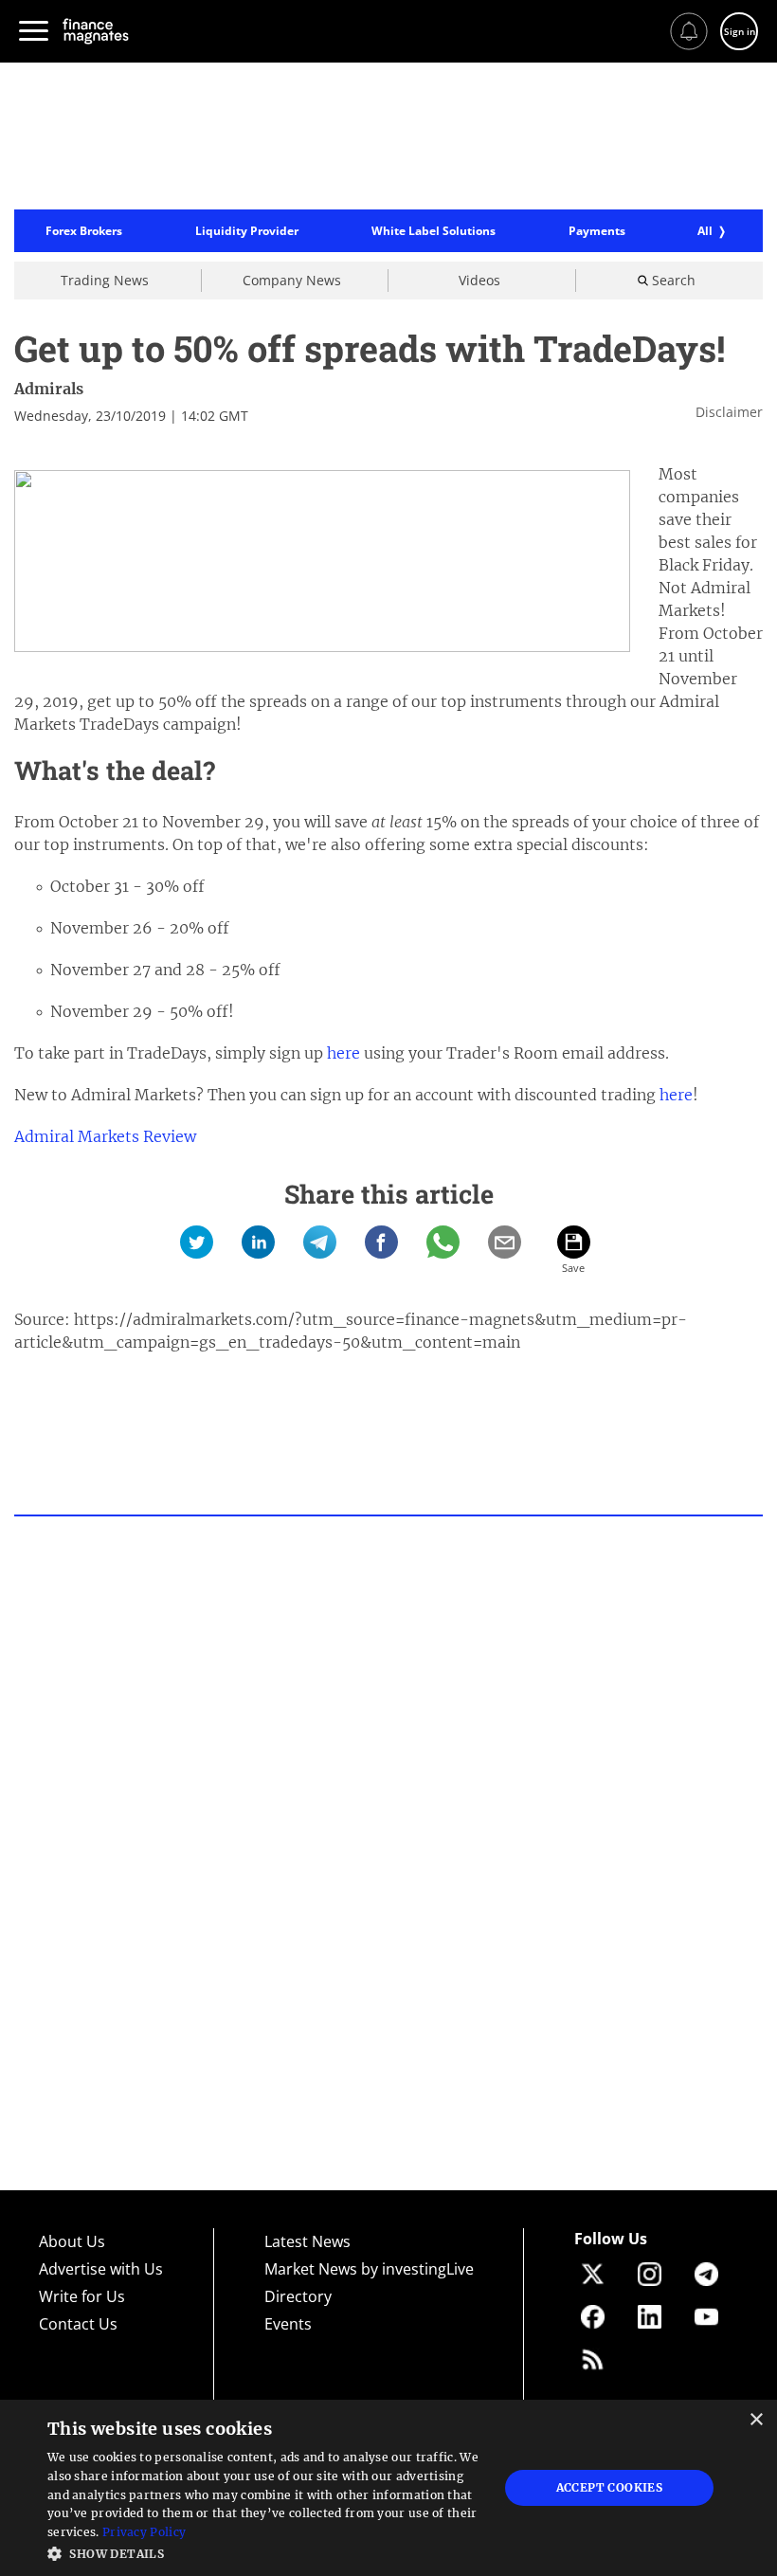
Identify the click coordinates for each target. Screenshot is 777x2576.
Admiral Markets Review (105, 1136)
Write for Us (82, 2296)
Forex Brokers (84, 231)
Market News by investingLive (369, 2269)
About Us (72, 2241)
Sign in (740, 31)
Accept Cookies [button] (610, 2487)
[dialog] (388, 2488)
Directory (298, 2296)
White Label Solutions (434, 231)
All (705, 231)
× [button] (756, 2420)
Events (288, 2324)
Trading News (105, 280)
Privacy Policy (144, 2532)
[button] (266, 2552)
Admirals (49, 389)
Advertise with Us (101, 2269)
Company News (292, 280)
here (343, 1053)
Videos (479, 280)
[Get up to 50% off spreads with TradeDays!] (197, 1242)
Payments (597, 231)
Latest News (307, 2241)
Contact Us (78, 2324)
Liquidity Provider (247, 231)
